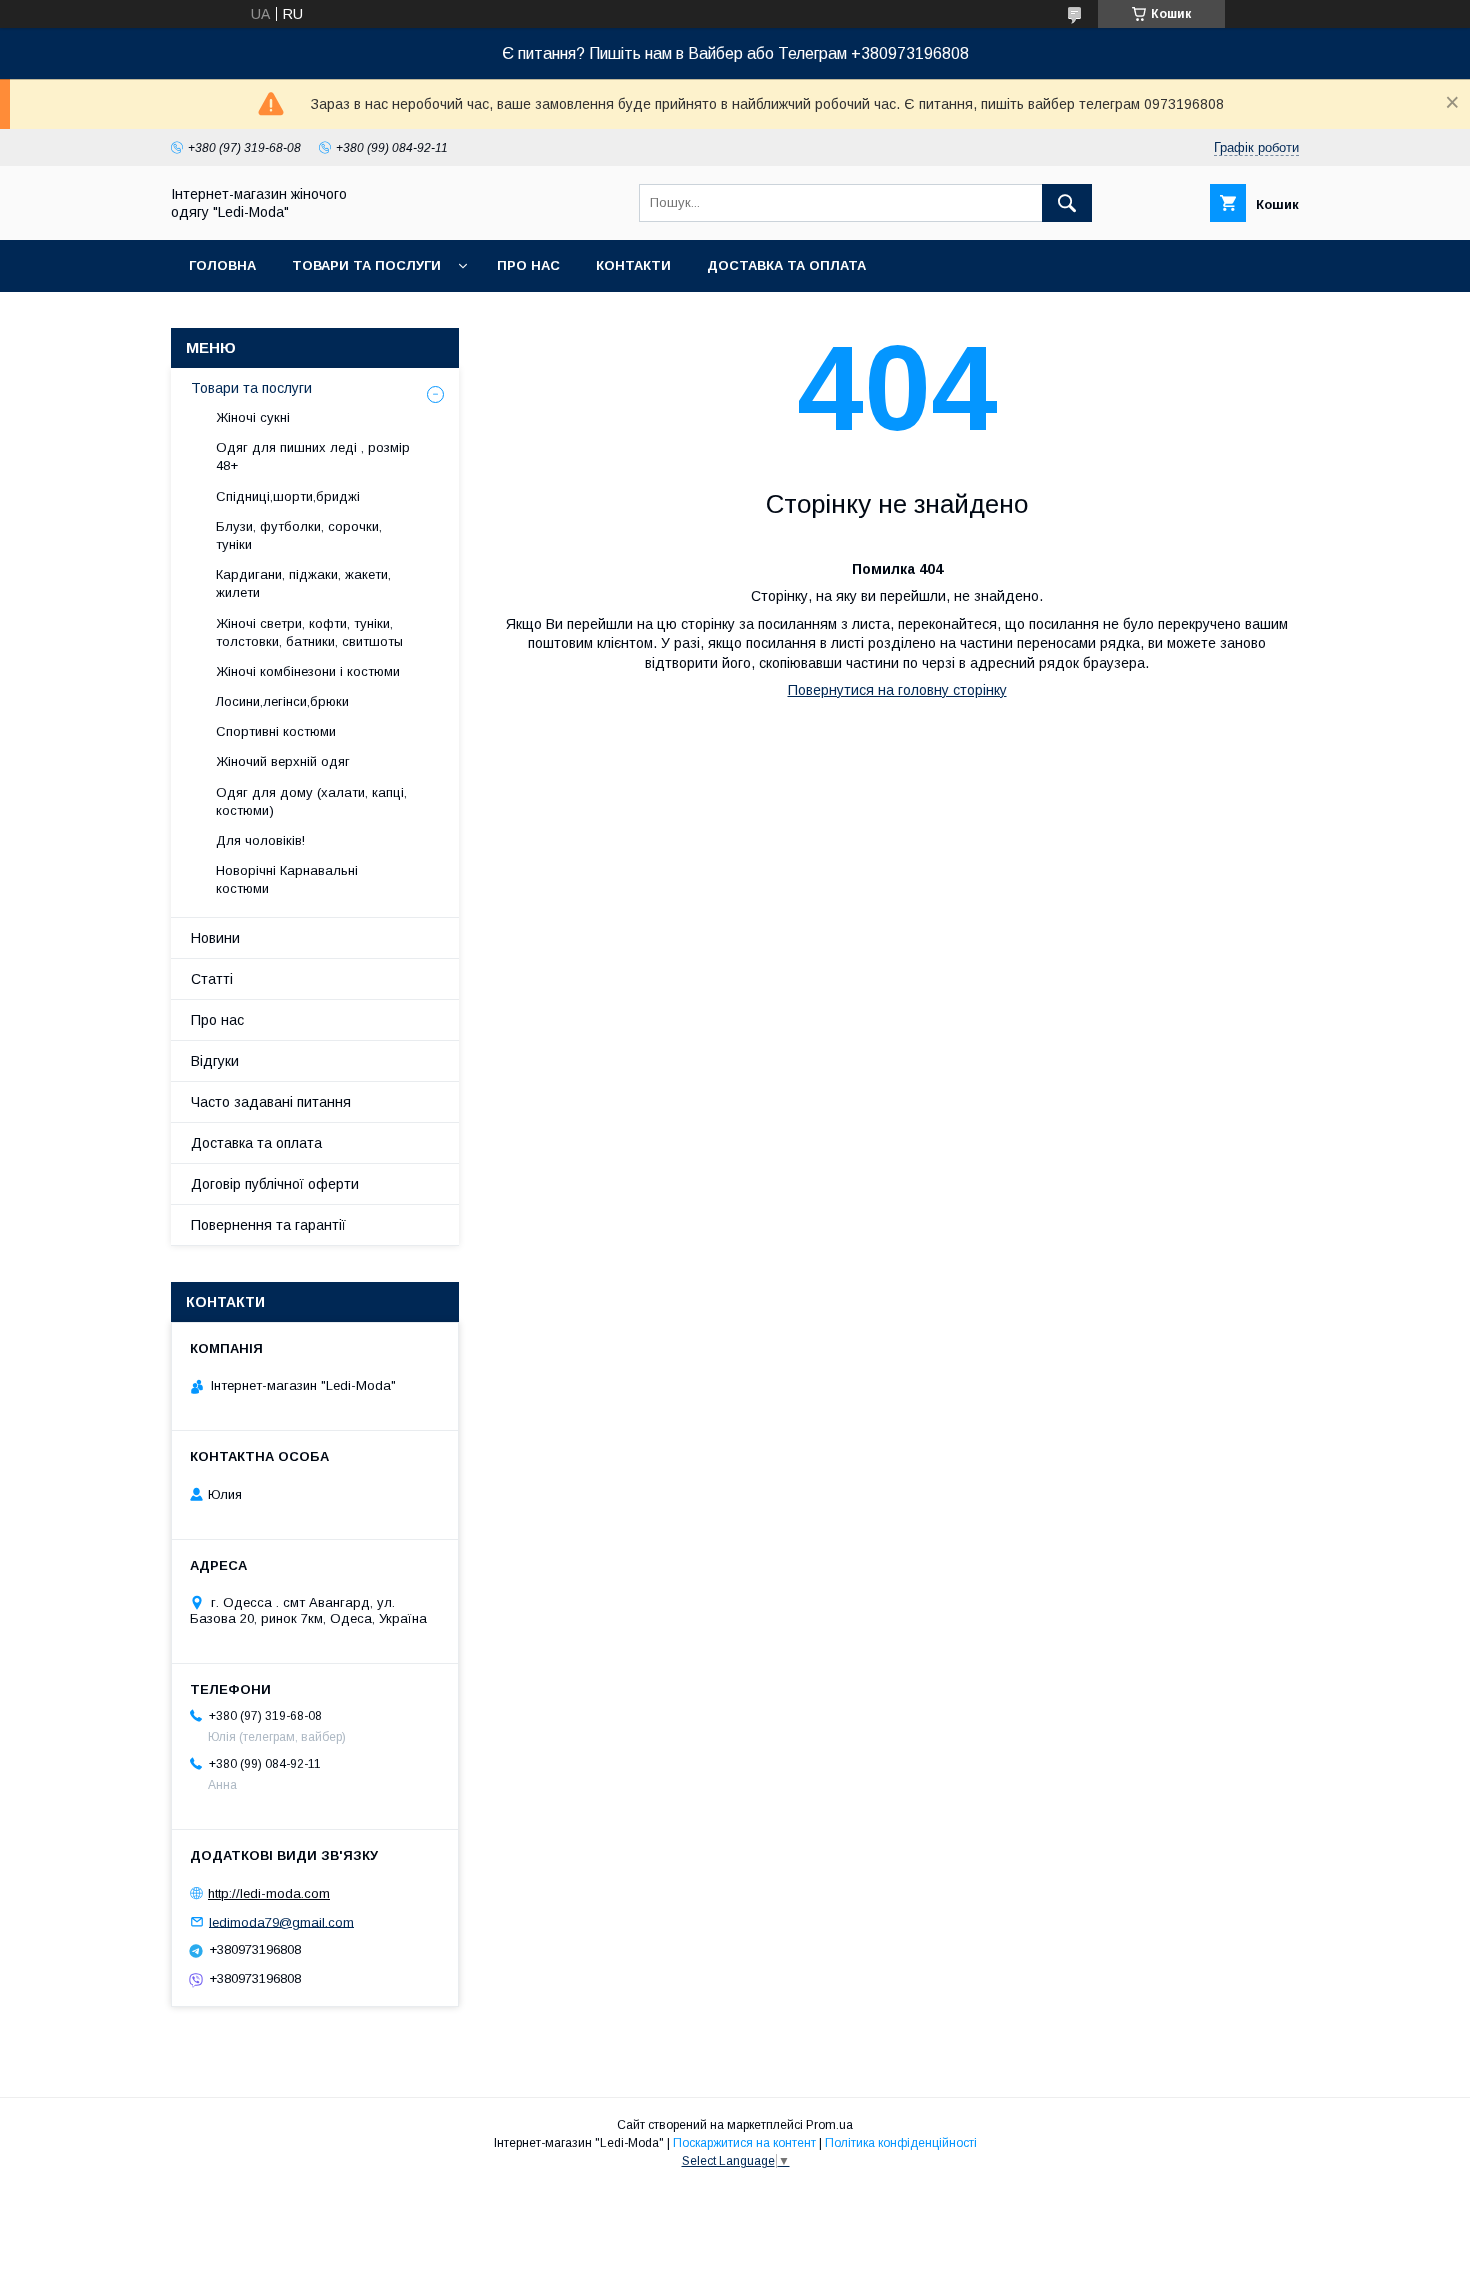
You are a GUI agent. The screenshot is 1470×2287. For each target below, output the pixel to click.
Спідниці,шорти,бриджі (288, 496)
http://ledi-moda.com (269, 1893)
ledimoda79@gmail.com (281, 1921)
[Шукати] (1067, 203)
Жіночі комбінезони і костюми (308, 671)
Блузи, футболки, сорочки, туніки (299, 535)
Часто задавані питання (271, 1102)
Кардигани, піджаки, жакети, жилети (303, 583)
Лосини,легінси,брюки (282, 701)
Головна (222, 265)
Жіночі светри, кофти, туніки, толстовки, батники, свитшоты (309, 632)
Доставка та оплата (786, 265)
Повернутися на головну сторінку (897, 690)
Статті (212, 979)
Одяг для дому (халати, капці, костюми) (311, 801)
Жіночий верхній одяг (283, 761)
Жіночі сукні (253, 417)
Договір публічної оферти (275, 1184)
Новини (215, 938)
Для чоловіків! (260, 840)
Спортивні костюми (276, 731)
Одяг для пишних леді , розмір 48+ (313, 456)
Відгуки (215, 1061)
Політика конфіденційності (901, 2143)
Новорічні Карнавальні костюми (287, 879)
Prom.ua (829, 2125)
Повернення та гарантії (268, 1225)
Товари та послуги (366, 265)
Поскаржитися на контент (744, 2143)
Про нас (528, 265)
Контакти (633, 265)
